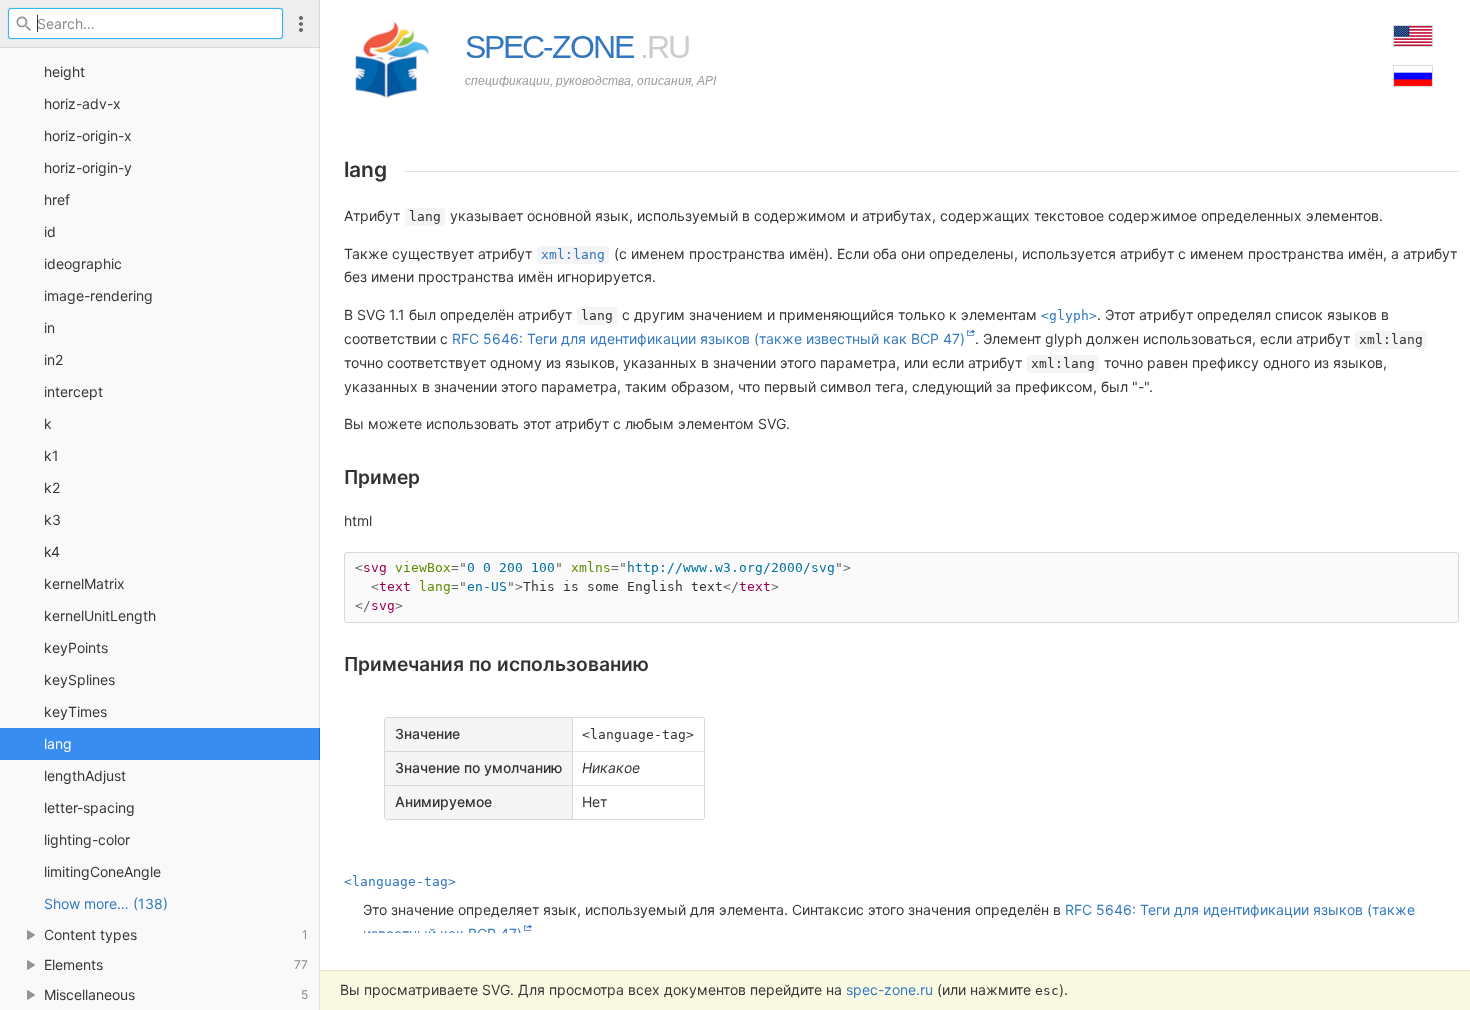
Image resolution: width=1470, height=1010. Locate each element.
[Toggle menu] (301, 23)
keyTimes (75, 711)
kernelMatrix (84, 583)
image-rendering (98, 295)
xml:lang (573, 254)
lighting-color (87, 839)
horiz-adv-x (82, 103)
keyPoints (76, 647)
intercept (73, 391)
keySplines (79, 679)
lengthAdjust (85, 775)
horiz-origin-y (88, 167)
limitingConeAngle (102, 871)
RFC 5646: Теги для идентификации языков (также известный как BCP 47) (708, 338)
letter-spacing (89, 807)
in (49, 327)
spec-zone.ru (889, 989)
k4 (52, 551)
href (57, 199)
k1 (51, 455)
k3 (52, 519)
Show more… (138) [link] (106, 903)
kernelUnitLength (100, 615)
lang (58, 743)
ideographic (83, 263)
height (64, 71)
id (50, 231)
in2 (53, 359)
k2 (52, 487)
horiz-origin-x (88, 135)
